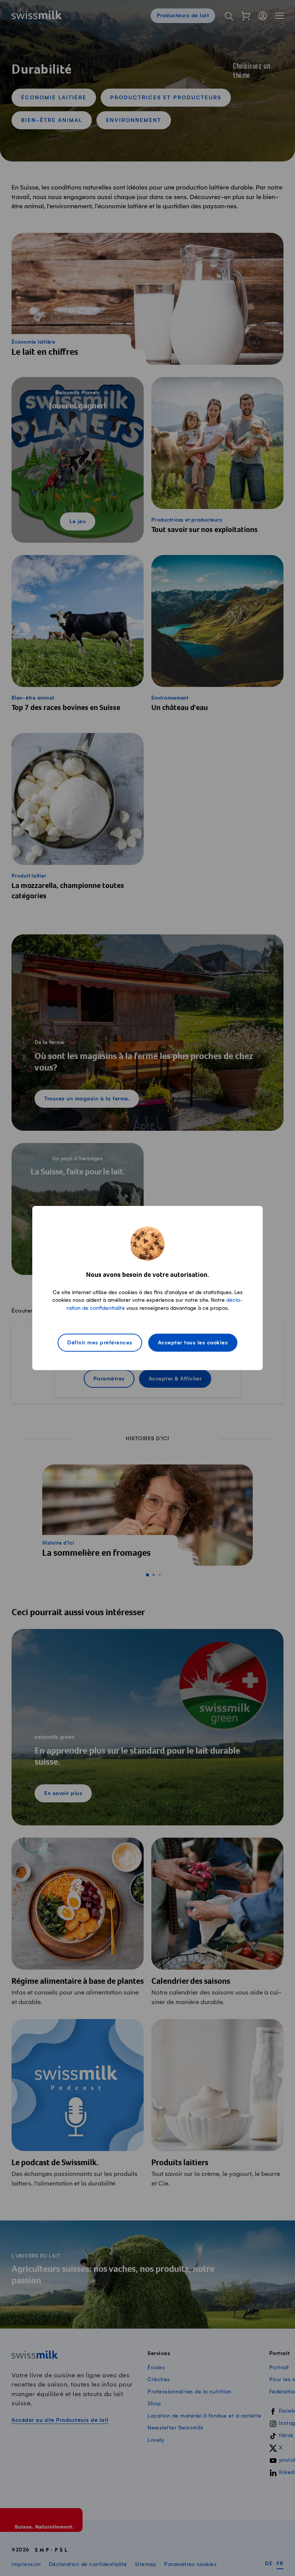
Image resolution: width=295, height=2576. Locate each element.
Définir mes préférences (100, 1343)
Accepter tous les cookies (193, 1343)
